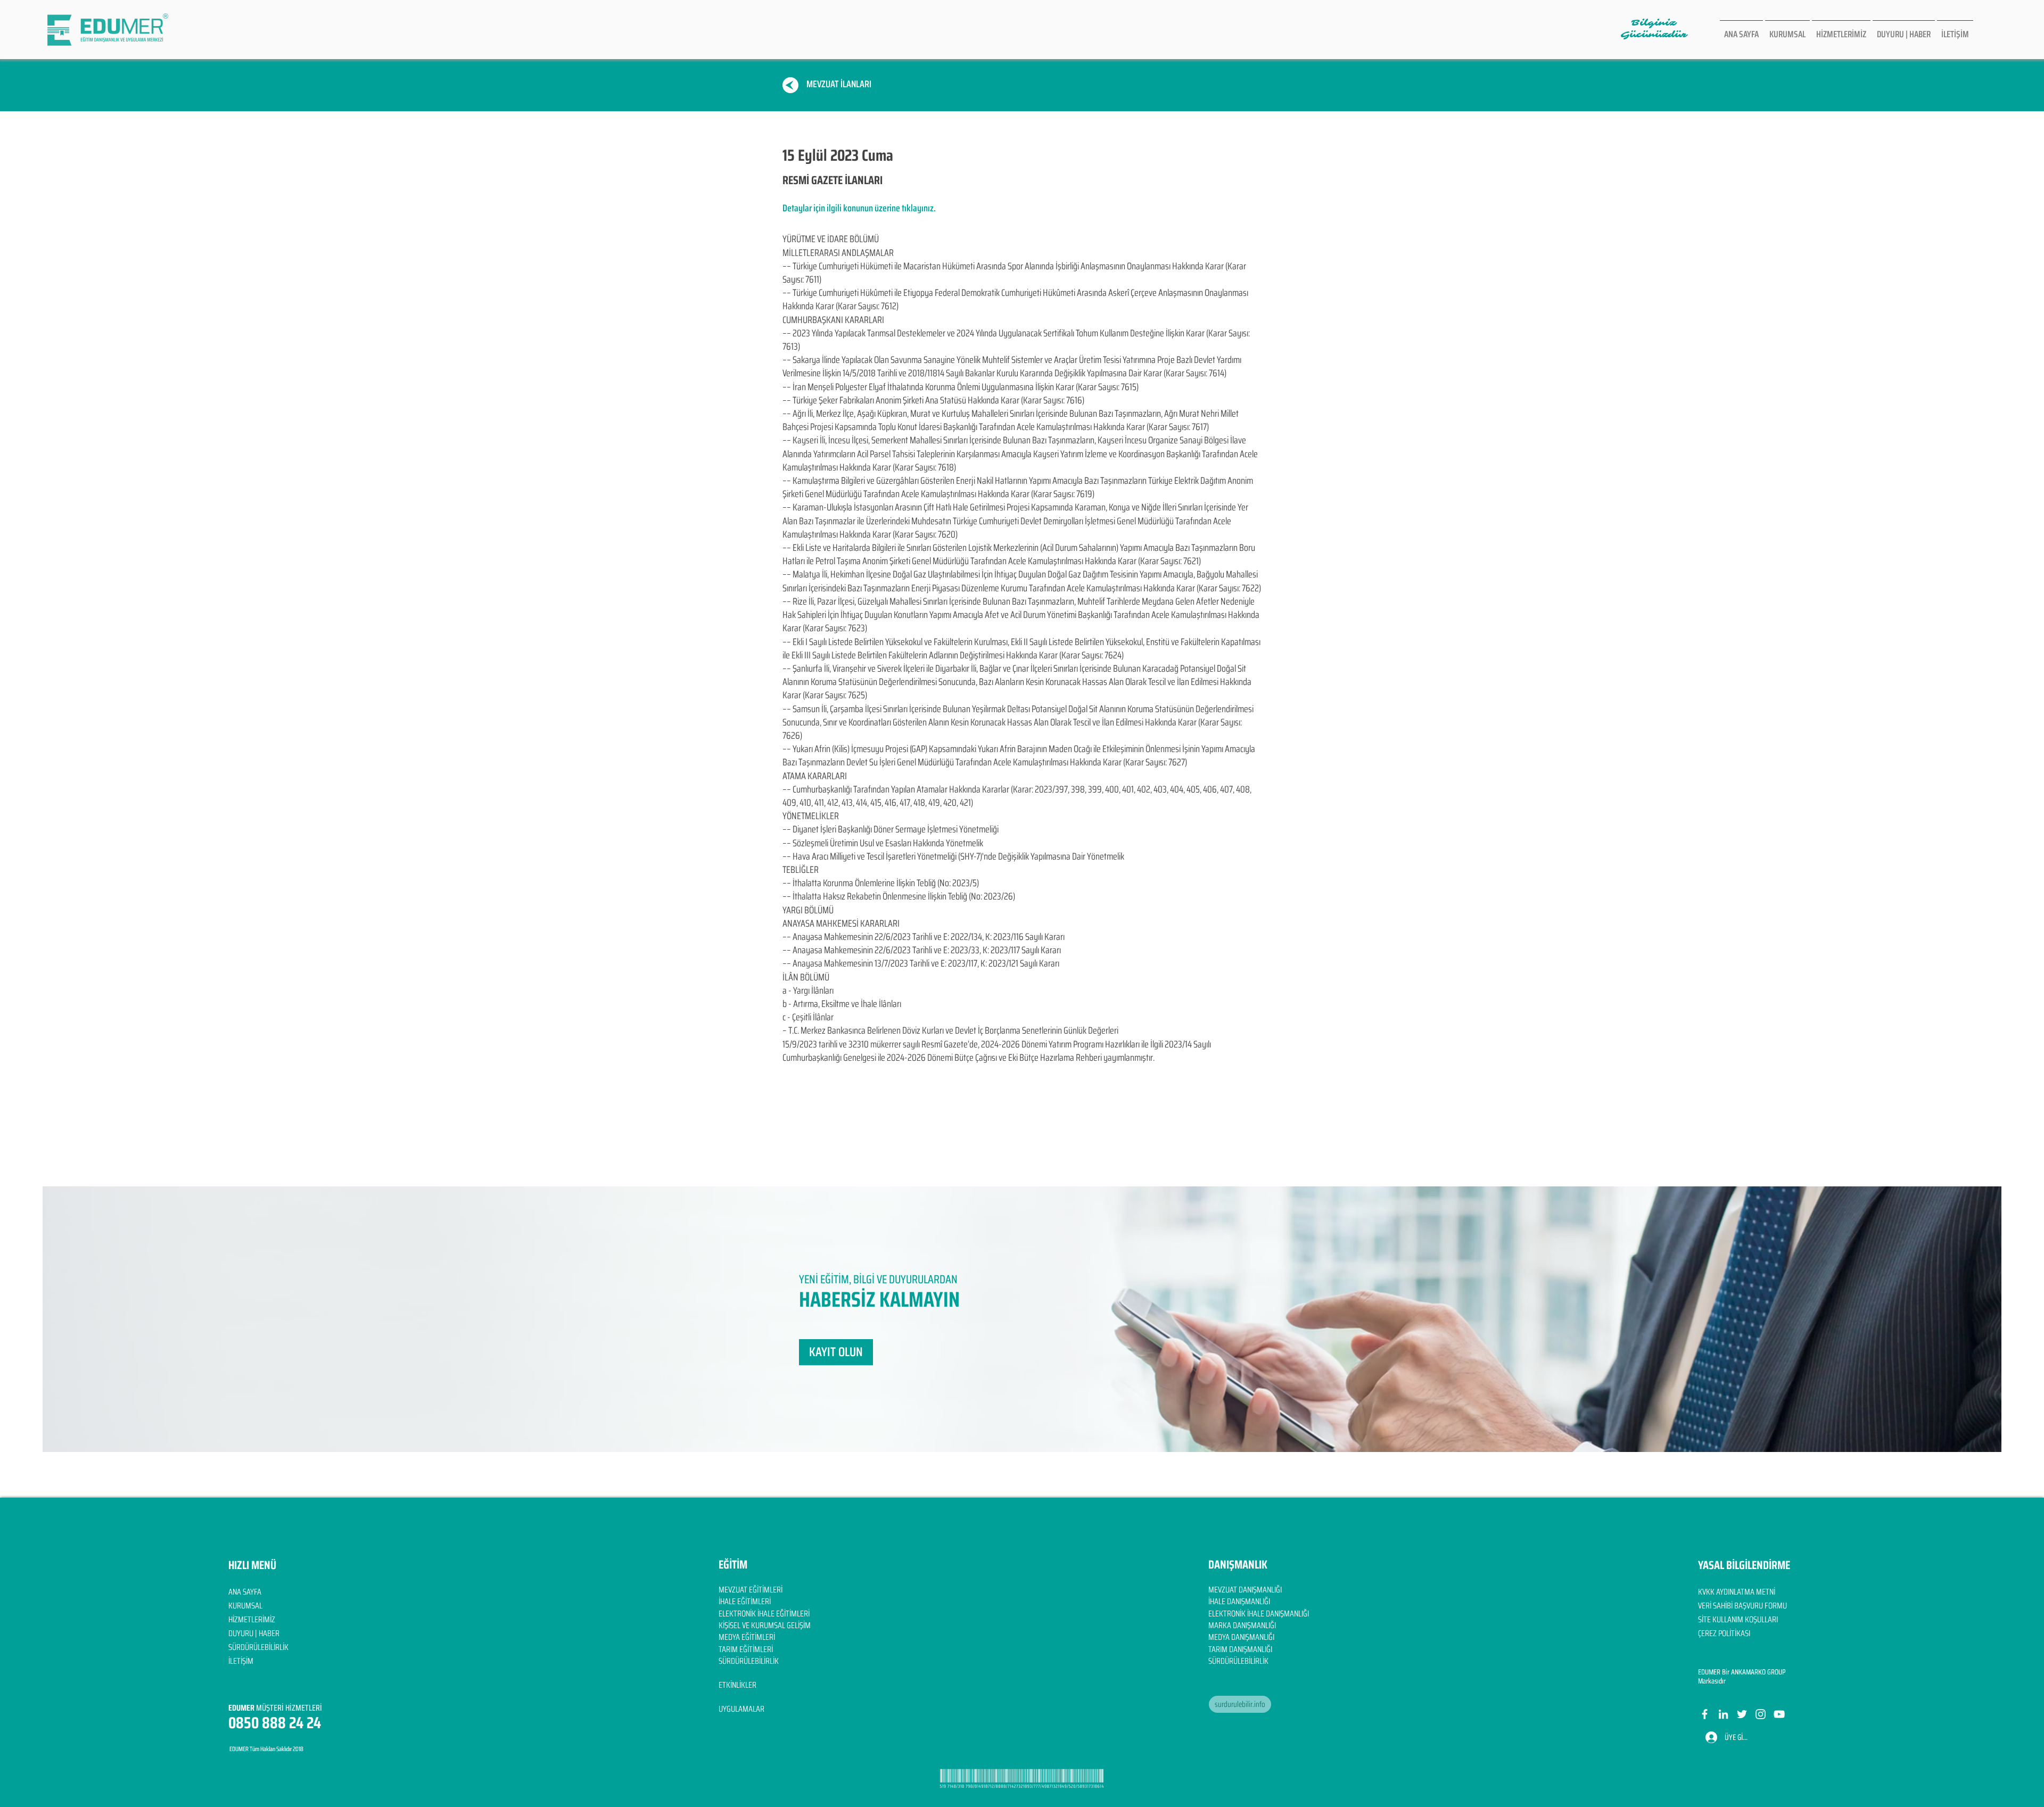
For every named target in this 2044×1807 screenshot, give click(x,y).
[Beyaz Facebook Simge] (1705, 1714)
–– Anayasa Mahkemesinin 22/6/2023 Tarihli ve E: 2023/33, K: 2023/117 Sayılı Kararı (922, 950)
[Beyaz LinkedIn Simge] (1723, 1714)
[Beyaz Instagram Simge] (1761, 1714)
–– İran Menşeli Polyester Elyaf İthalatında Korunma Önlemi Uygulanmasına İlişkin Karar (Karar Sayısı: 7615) (961, 387)
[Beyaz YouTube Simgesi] (1779, 1714)
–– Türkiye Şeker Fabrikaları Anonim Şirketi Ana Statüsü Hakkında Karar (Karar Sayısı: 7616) (933, 400)
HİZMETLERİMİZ (252, 1619)
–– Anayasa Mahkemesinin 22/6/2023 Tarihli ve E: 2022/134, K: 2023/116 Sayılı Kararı (924, 937)
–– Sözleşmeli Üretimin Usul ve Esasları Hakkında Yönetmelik (883, 843)
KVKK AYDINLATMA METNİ (1737, 1592)
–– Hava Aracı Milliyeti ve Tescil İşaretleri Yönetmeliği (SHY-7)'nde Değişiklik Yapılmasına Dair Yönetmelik (953, 856)
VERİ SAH (1712, 1606)
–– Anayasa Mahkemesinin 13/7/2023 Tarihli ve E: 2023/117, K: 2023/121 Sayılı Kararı (921, 963)
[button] (836, 1352)
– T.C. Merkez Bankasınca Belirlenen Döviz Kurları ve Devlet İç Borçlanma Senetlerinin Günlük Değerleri (950, 1030)
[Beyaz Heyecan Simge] (1742, 1714)
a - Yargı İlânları (808, 991)
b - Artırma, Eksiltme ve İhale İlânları (842, 1004)
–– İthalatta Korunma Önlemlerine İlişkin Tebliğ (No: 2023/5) (881, 883)
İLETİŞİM (241, 1661)
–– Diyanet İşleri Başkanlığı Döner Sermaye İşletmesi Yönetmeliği (891, 829)
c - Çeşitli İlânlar (808, 1017)
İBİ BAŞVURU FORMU (1756, 1606)
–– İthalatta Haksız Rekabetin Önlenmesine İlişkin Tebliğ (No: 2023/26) (899, 896)
